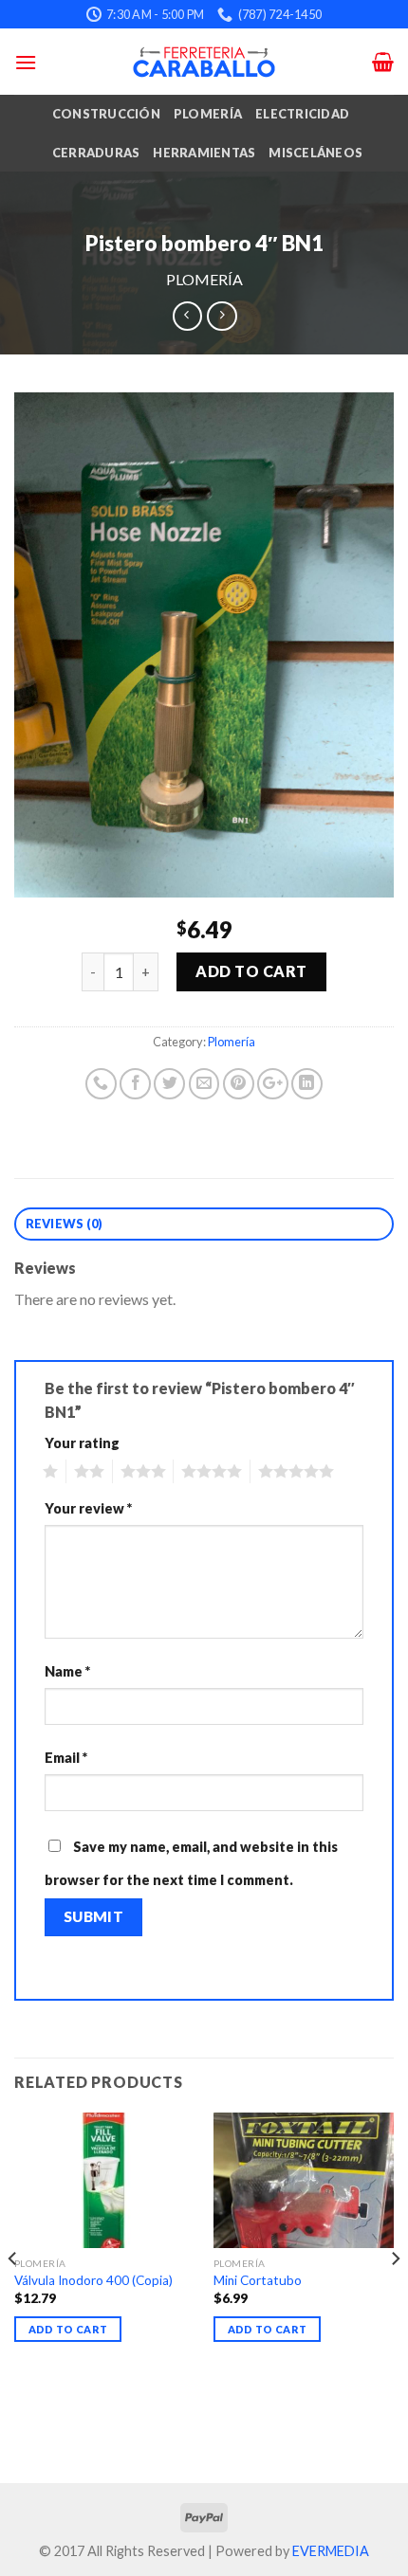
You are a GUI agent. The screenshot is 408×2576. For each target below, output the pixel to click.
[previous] (13, 2296)
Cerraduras (96, 153)
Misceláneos (315, 153)
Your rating (82, 1443)
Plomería (208, 114)
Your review (88, 1508)
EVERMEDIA (331, 2551)
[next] (395, 2296)
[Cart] (383, 62)
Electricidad (302, 114)
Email (66, 1758)
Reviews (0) (65, 1224)
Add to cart (251, 971)
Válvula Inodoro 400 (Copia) (93, 2280)
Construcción (106, 114)
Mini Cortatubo (258, 2280)
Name (67, 1671)
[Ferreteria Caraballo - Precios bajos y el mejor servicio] (204, 62)
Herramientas (204, 153)
